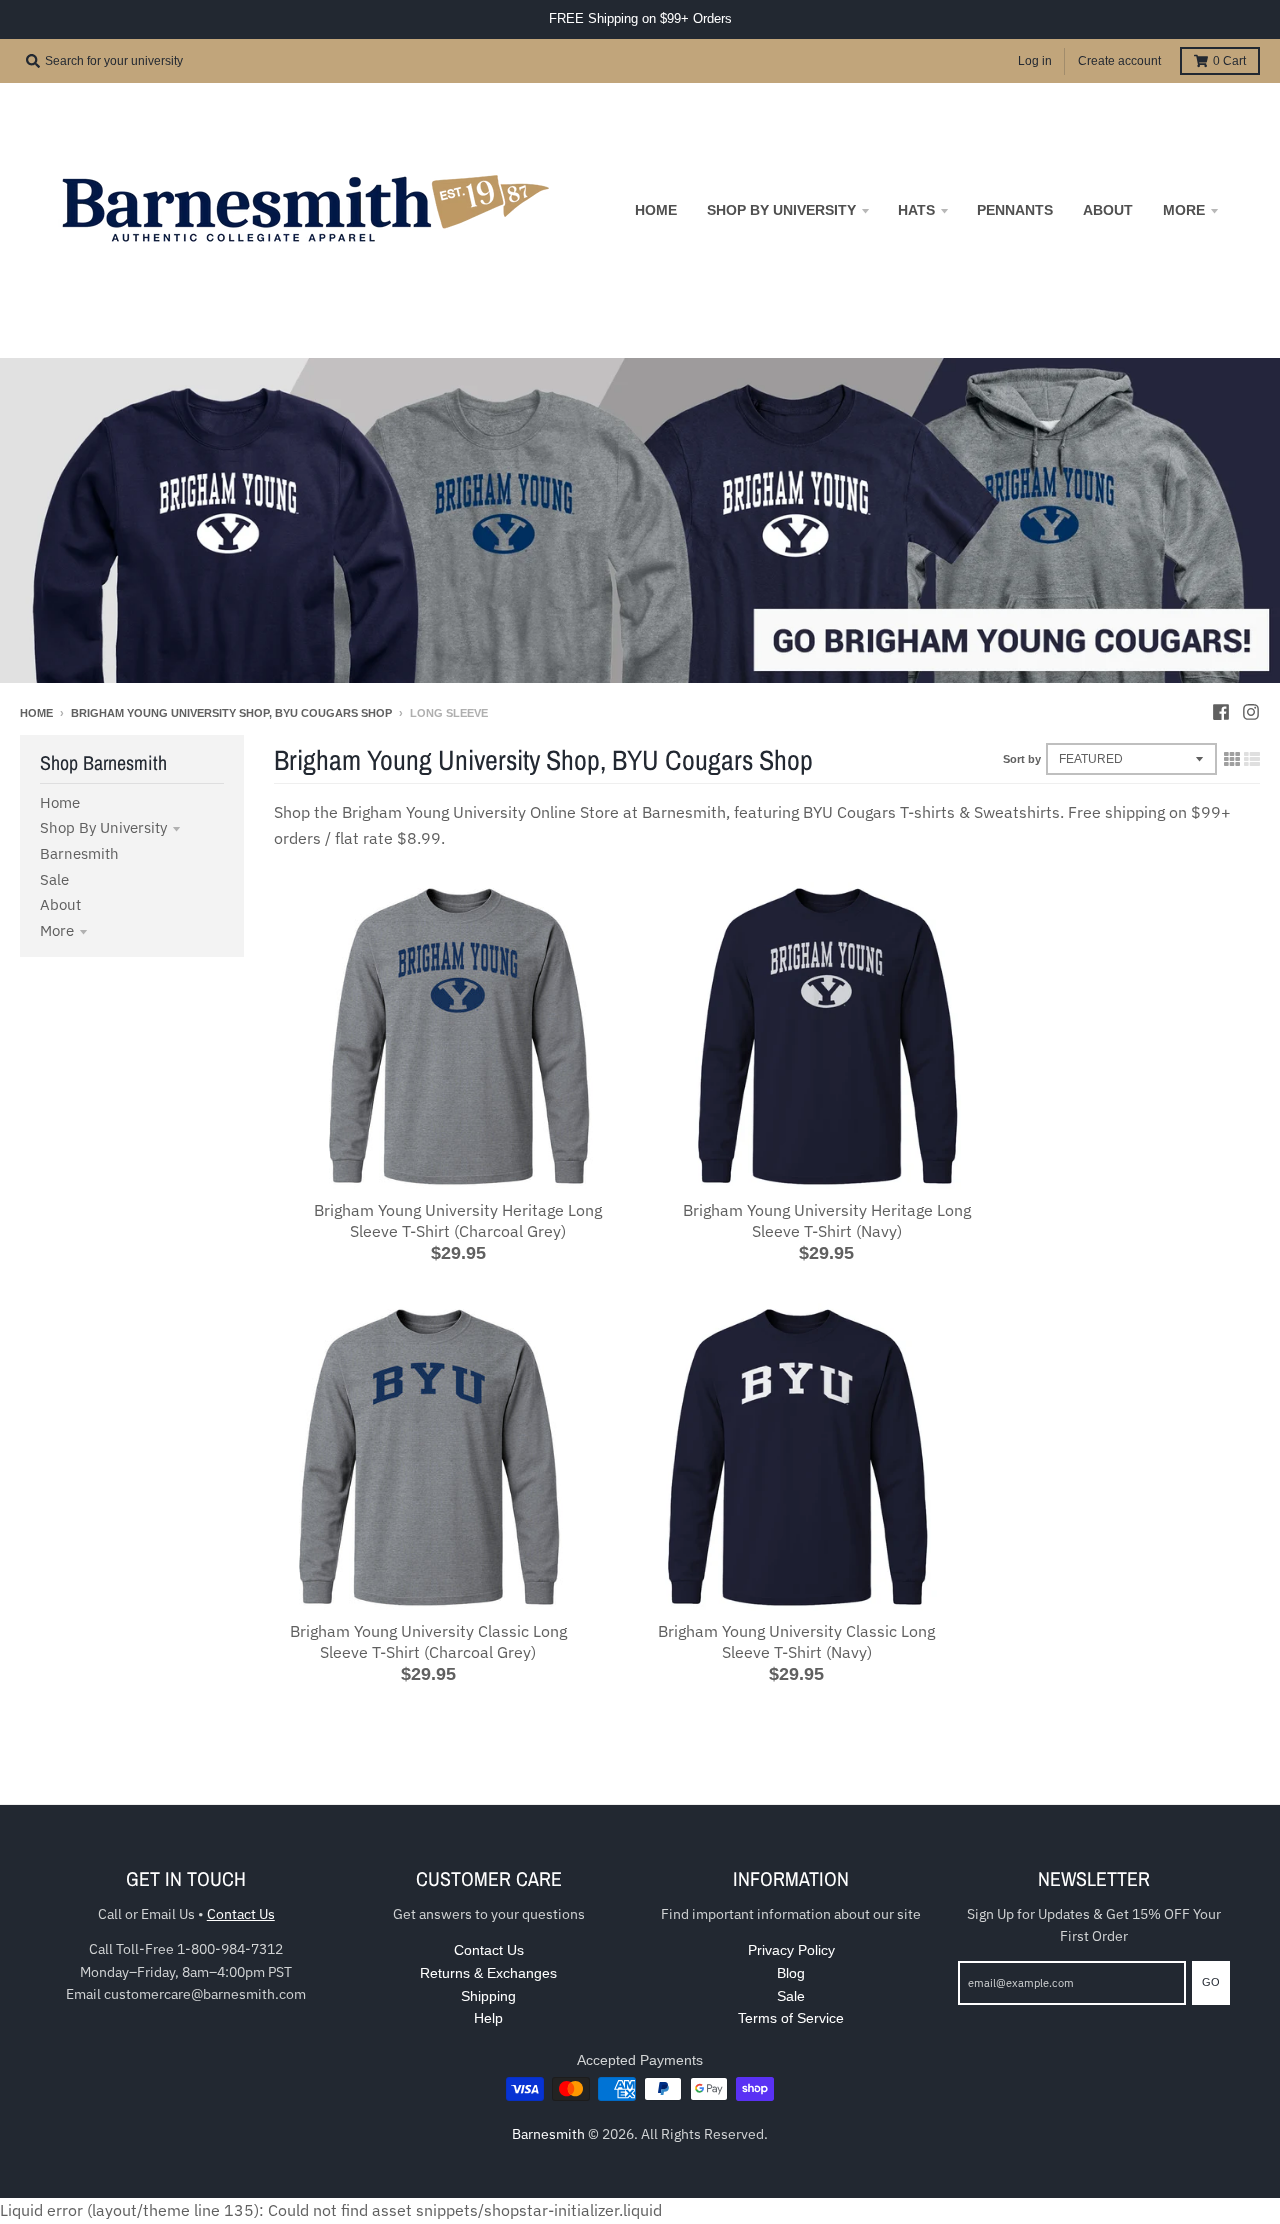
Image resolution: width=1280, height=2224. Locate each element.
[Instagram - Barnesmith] (1251, 712)
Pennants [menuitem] (1015, 210)
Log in (1035, 61)
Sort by (1022, 759)
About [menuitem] (1108, 210)
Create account (1119, 61)
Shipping (488, 1996)
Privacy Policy (791, 1950)
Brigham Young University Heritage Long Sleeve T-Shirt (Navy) (827, 1220)
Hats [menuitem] (916, 210)
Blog (791, 1973)
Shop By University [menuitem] (781, 210)
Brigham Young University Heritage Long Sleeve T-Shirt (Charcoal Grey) (458, 1220)
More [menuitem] (1184, 210)
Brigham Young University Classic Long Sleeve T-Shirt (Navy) (796, 1641)
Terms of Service (791, 2018)
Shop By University (103, 827)
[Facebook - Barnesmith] (1221, 712)
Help (488, 2018)
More (57, 930)
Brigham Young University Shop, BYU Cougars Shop (231, 713)
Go (1211, 1982)
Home (36, 713)
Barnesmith (79, 853)
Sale (54, 879)
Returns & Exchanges (488, 1973)
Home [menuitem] (656, 210)
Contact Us (241, 1914)
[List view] (1252, 759)
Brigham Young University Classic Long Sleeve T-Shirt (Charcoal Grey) (428, 1641)
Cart (1229, 61)
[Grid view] (1232, 759)
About (60, 904)
